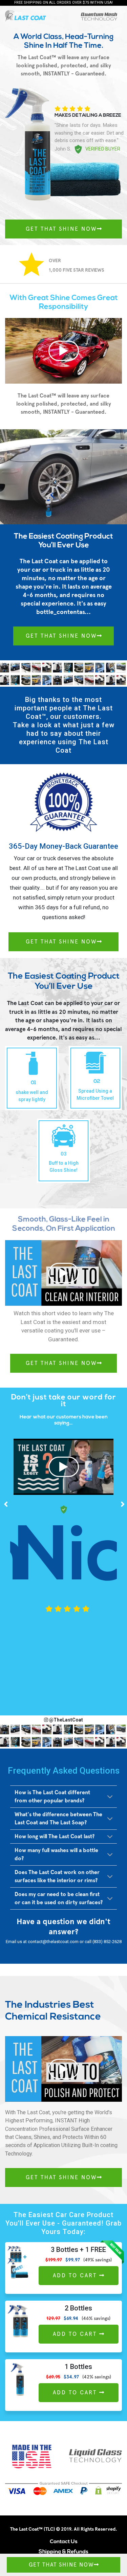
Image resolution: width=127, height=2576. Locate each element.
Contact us (64, 2542)
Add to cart (76, 2275)
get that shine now (61, 229)
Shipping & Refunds (63, 2552)
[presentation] (6, 1504)
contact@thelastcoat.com (53, 1942)
